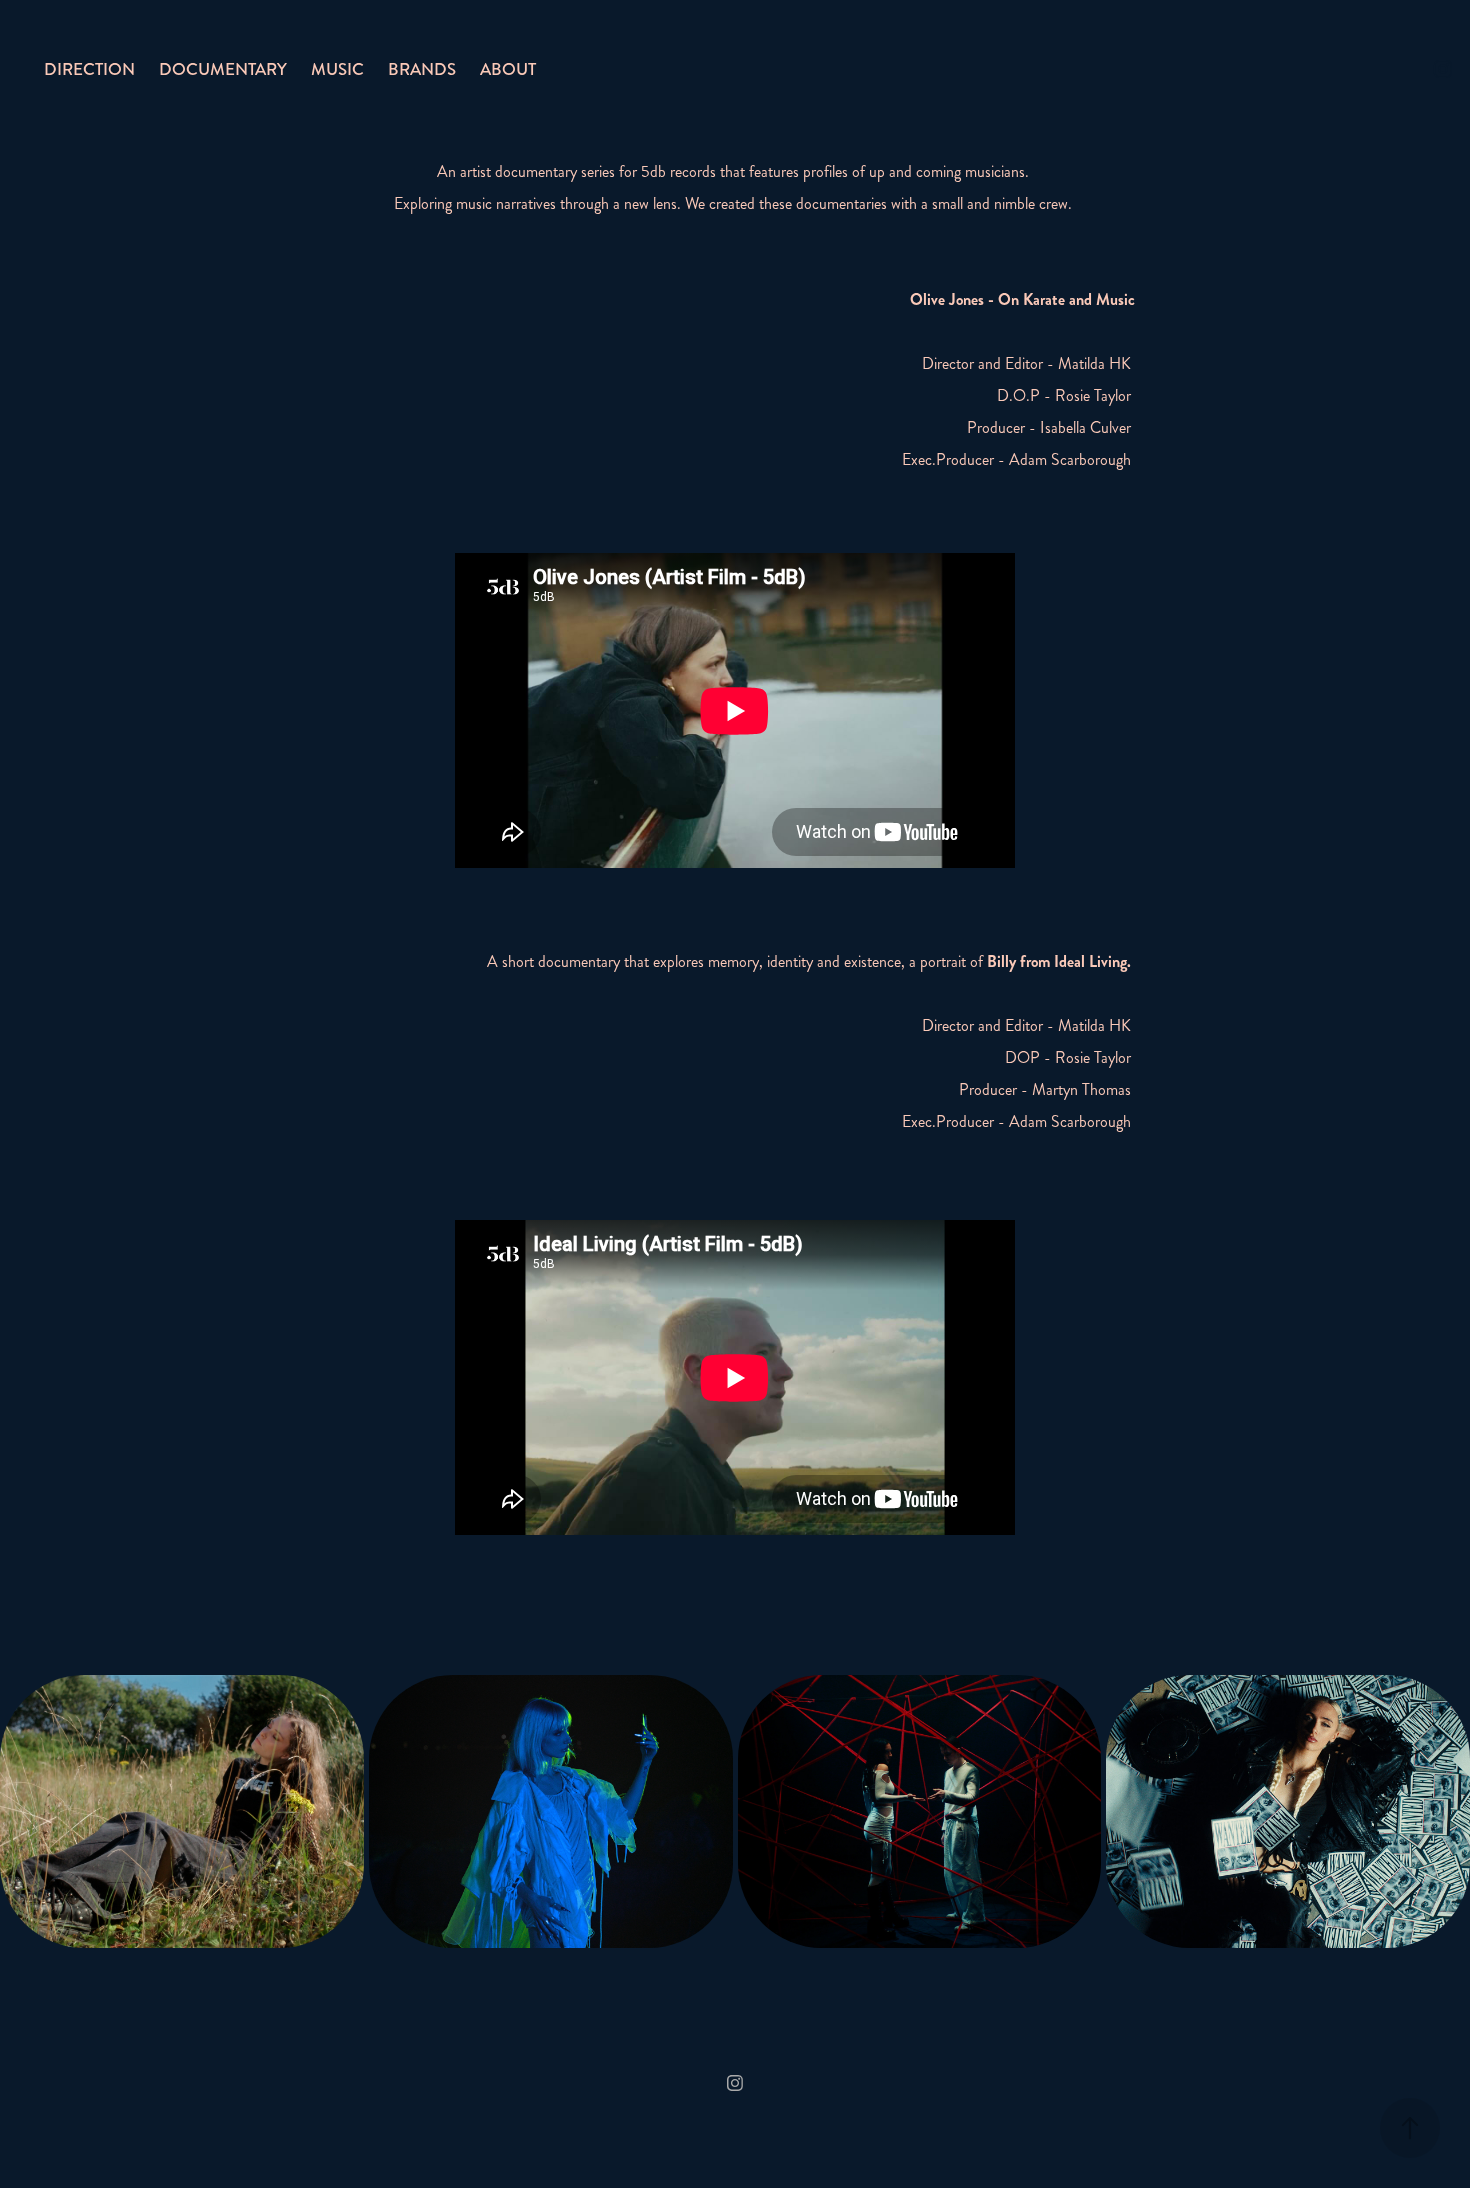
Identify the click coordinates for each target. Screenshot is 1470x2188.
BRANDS (422, 69)
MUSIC (337, 69)
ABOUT (508, 69)
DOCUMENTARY (223, 69)
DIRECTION (89, 69)
